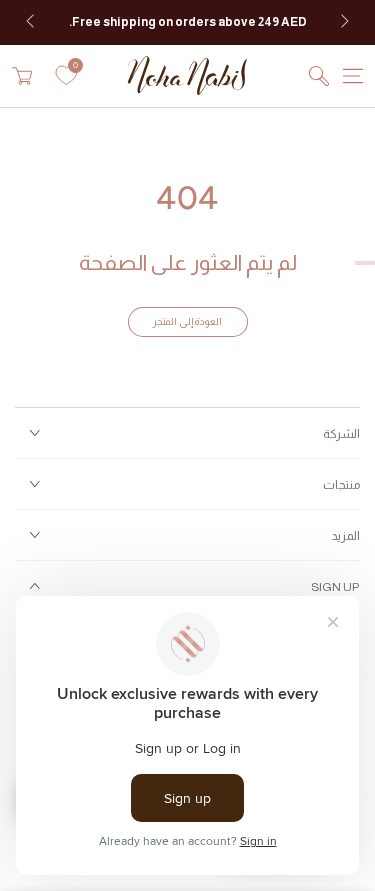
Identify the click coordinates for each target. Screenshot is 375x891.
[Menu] (353, 76)
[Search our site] (319, 76)
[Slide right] (343, 23)
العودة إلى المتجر (187, 321)
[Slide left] (32, 23)
